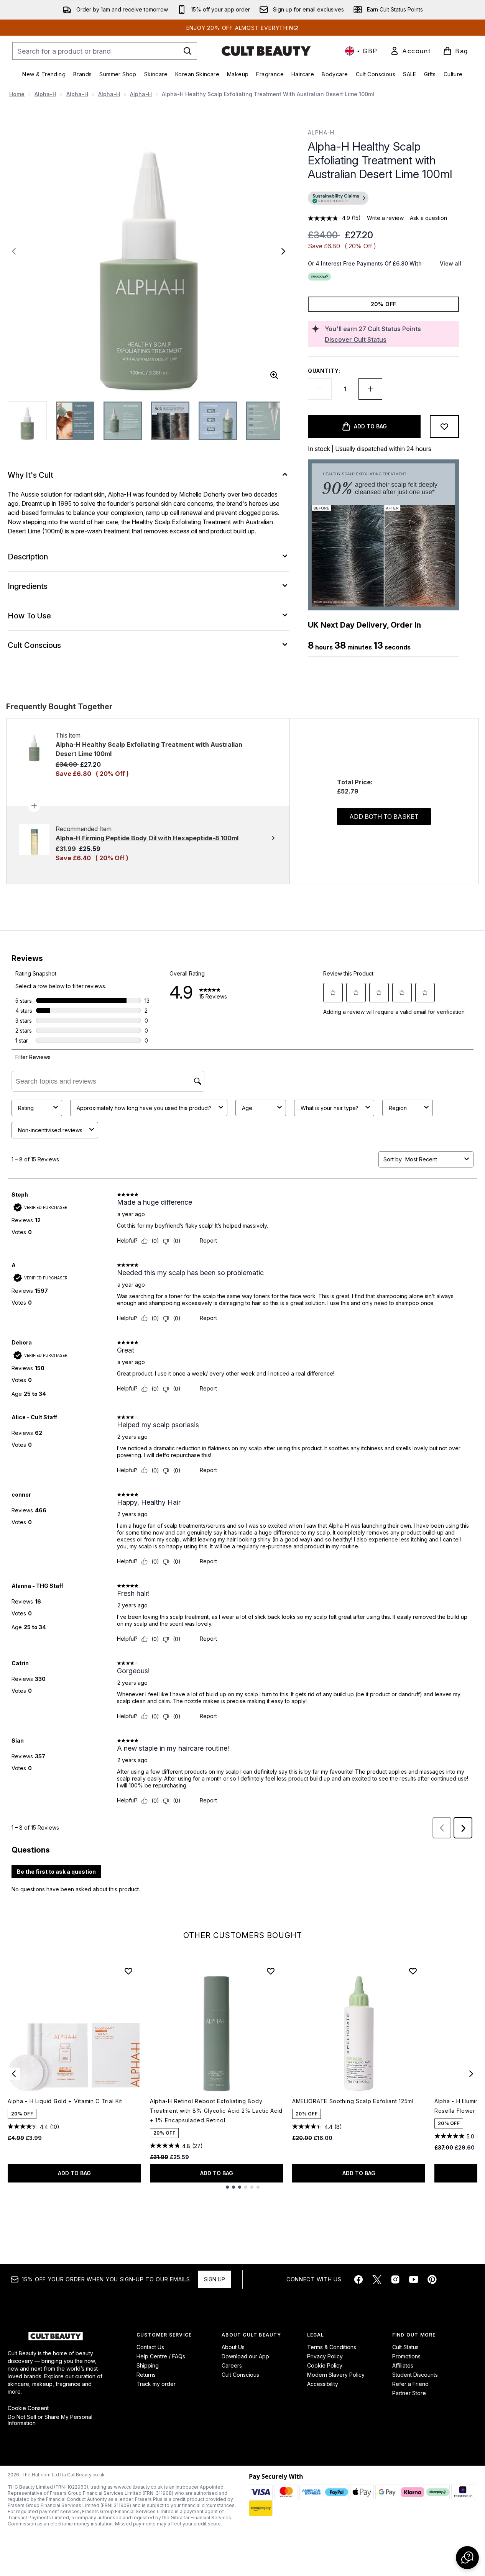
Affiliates (403, 2365)
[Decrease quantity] (320, 389)
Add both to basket (384, 817)
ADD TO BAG (74, 2173)
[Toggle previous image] (14, 251)
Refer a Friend (410, 2384)
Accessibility (323, 2384)
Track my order (156, 2384)
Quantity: (324, 371)
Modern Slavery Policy (336, 2375)
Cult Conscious (240, 2375)
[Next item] (471, 2074)
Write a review (385, 218)
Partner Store (409, 2393)
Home (17, 94)
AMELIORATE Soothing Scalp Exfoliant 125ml (353, 2101)
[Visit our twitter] (377, 2279)
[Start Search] (187, 51)
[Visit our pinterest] (432, 2279)
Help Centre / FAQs (161, 2356)
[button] (383, 199)
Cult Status (405, 2347)
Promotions (406, 2356)
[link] (410, 51)
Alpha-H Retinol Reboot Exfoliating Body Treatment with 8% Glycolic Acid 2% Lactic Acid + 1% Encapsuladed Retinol (216, 2111)
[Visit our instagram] (395, 2279)
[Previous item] (14, 2074)
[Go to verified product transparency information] (338, 198)
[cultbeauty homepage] (266, 51)
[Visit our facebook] (358, 2279)
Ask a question (428, 218)
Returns (146, 2375)
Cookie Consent (28, 2408)
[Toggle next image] (283, 251)
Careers (232, 2365)
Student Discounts (415, 2375)
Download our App (245, 2356)
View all (450, 263)
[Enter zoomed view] (274, 375)
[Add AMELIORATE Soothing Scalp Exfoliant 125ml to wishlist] (413, 1971)
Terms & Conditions (332, 2347)
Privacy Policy (325, 2356)
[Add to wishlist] (444, 426)
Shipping (148, 2365)
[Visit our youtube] (414, 2279)
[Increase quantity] (370, 389)
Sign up (215, 2279)
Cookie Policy (325, 2365)
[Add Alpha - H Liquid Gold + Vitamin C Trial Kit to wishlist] (128, 1971)
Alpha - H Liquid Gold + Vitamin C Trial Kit (65, 2101)
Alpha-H (45, 94)
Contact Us (150, 2347)
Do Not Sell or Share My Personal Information (50, 2420)
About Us (233, 2347)
